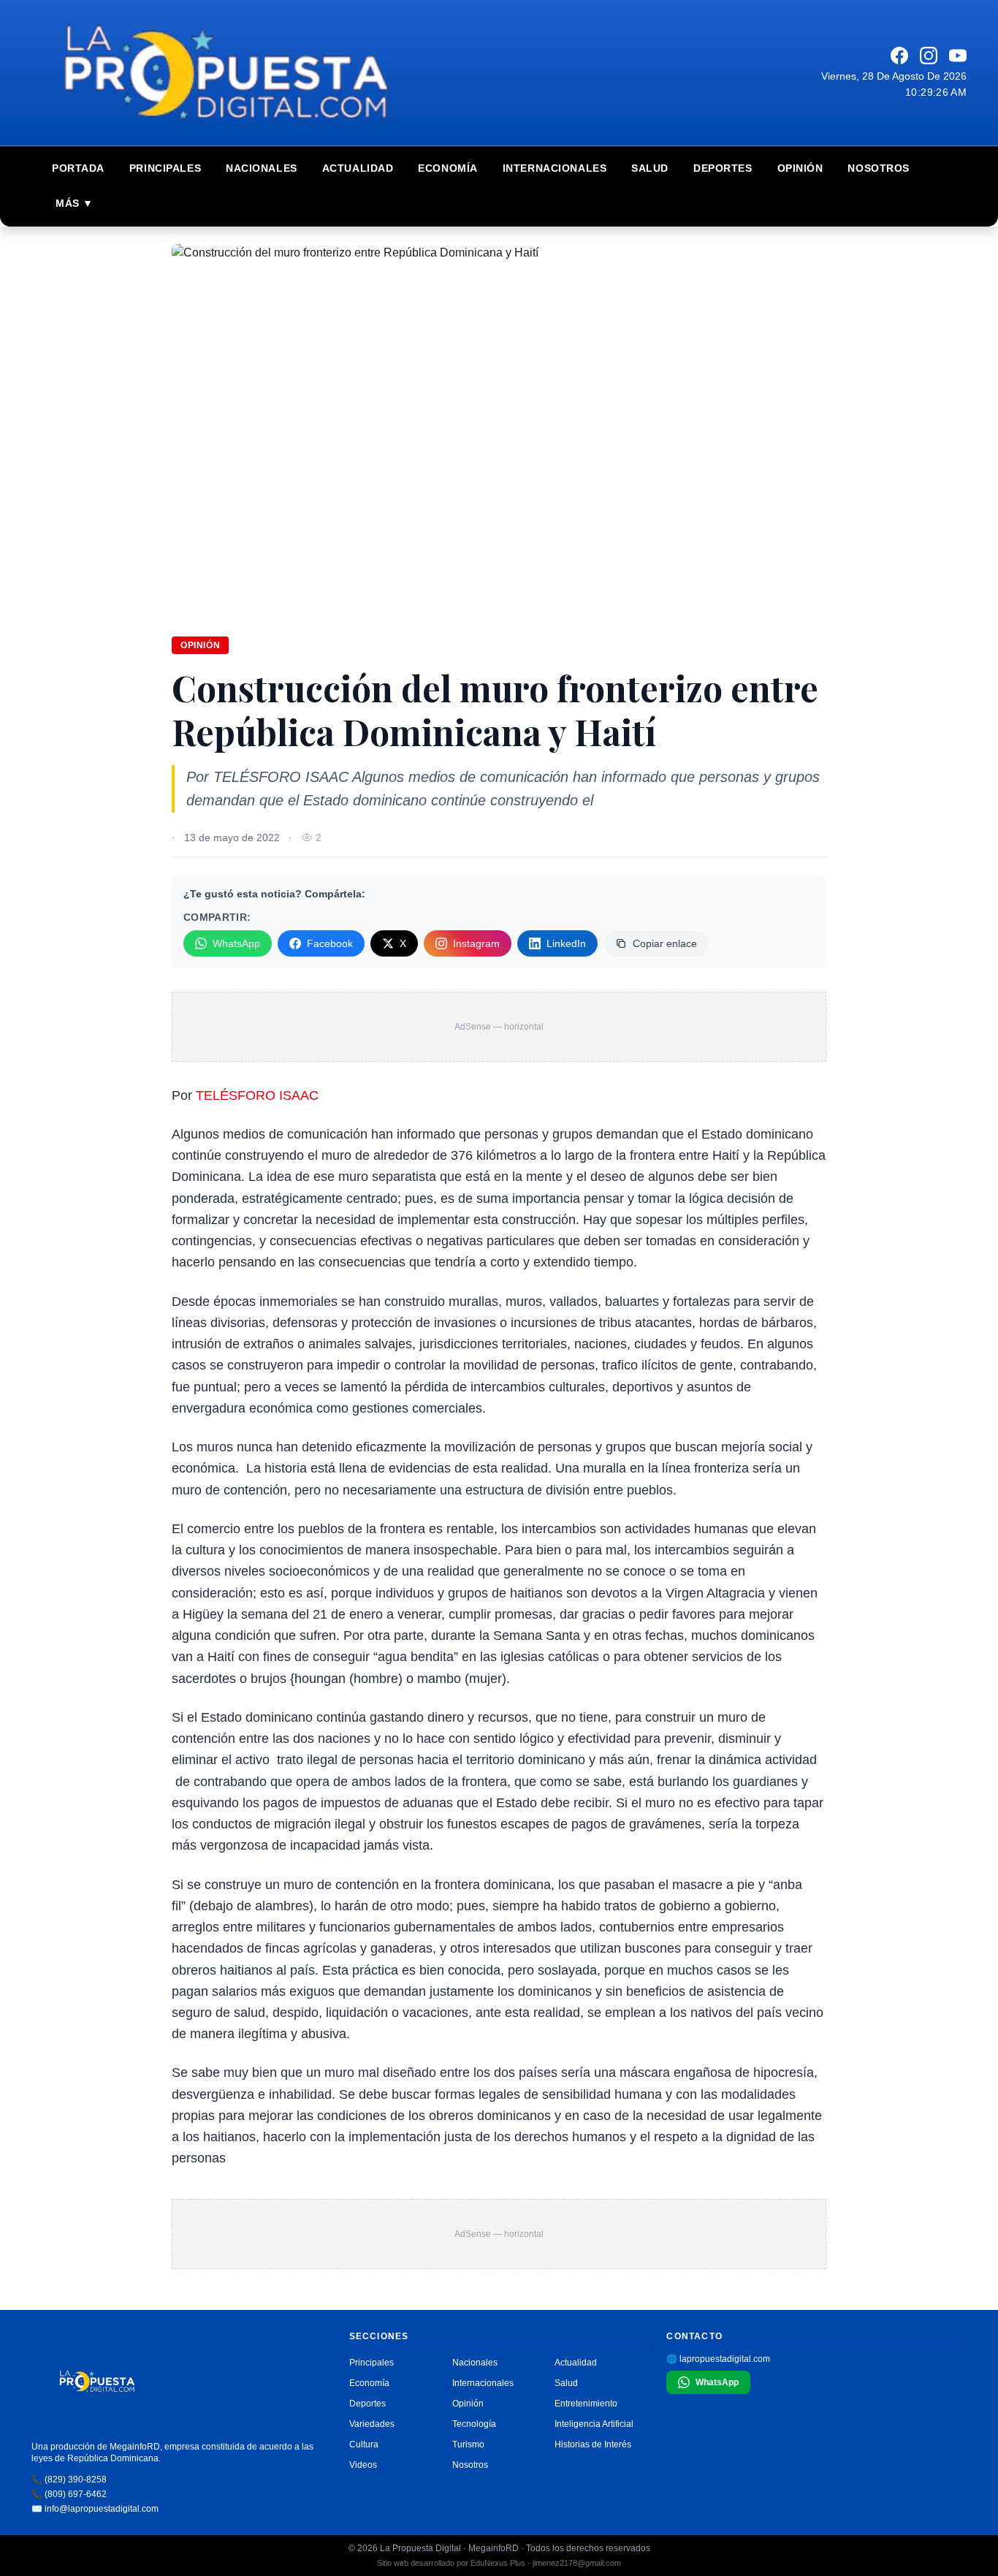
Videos (363, 2465)
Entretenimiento (586, 2404)
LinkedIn (566, 943)
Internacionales (555, 168)
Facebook (330, 943)
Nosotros (878, 168)
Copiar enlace (665, 943)
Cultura (364, 2444)
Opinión (800, 168)
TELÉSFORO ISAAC (257, 1095)
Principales (165, 168)
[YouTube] (958, 56)
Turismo (468, 2444)
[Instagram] (929, 56)
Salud (650, 168)
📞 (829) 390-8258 (69, 2480)
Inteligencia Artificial (594, 2424)
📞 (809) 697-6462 (69, 2494)
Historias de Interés (593, 2444)
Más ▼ (75, 203)
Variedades (372, 2424)
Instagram (476, 943)
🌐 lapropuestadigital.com (718, 2359)
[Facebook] (899, 56)
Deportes (723, 168)
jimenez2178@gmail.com (577, 2563)
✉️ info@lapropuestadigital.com (95, 2509)
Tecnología (474, 2424)
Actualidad (358, 168)
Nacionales (262, 168)
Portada (78, 168)
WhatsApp (236, 943)
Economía (447, 168)
